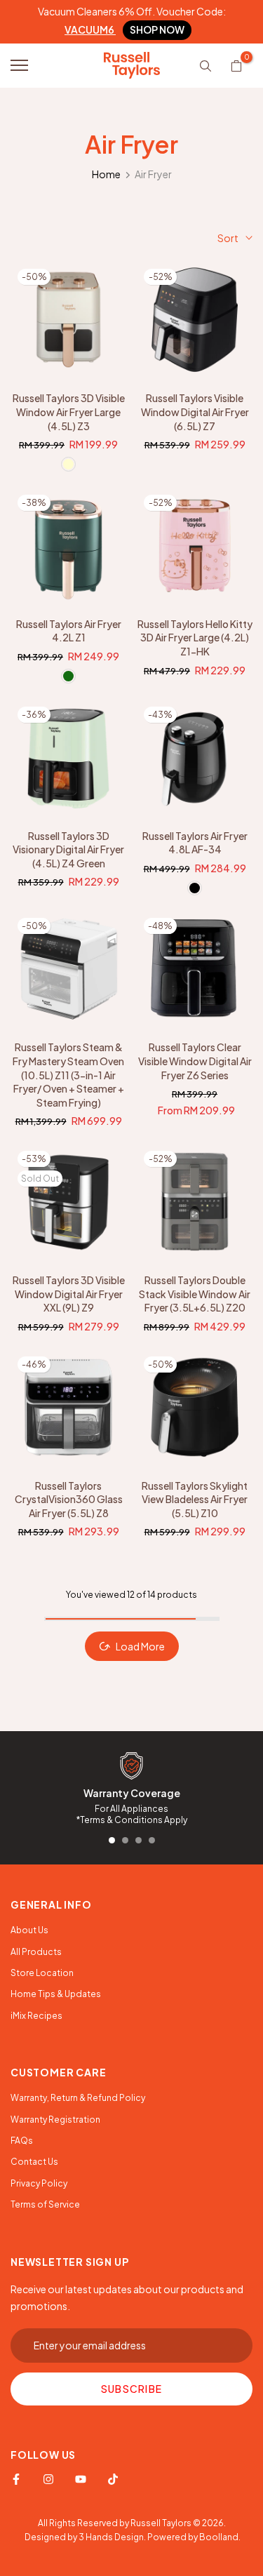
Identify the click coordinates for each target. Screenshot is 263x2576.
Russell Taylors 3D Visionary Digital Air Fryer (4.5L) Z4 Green (68, 849)
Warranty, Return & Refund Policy (78, 2098)
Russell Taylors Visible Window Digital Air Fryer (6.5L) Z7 (195, 412)
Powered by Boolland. (194, 2537)
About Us (29, 1930)
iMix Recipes (36, 2016)
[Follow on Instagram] (48, 2479)
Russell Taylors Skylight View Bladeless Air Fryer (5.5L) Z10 (195, 1499)
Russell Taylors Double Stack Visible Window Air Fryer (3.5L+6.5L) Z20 (195, 1294)
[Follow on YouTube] (81, 2479)
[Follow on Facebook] (16, 2479)
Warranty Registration (55, 2120)
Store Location (42, 1973)
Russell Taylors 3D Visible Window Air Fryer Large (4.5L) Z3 (69, 412)
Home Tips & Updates (56, 1994)
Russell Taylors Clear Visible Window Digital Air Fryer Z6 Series (195, 1061)
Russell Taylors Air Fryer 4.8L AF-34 (195, 843)
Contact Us (34, 2162)
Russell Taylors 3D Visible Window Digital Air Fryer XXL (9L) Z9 (69, 1294)
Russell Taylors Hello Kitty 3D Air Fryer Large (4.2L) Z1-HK (195, 638)
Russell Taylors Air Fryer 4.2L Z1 (69, 631)
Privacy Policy (39, 2183)
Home (106, 174)
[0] (236, 65)
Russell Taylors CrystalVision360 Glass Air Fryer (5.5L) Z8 (69, 1499)
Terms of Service (45, 2204)
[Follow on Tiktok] (113, 2479)
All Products (36, 1952)
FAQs (22, 2141)
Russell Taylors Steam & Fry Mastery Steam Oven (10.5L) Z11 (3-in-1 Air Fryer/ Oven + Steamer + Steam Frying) (68, 1074)
